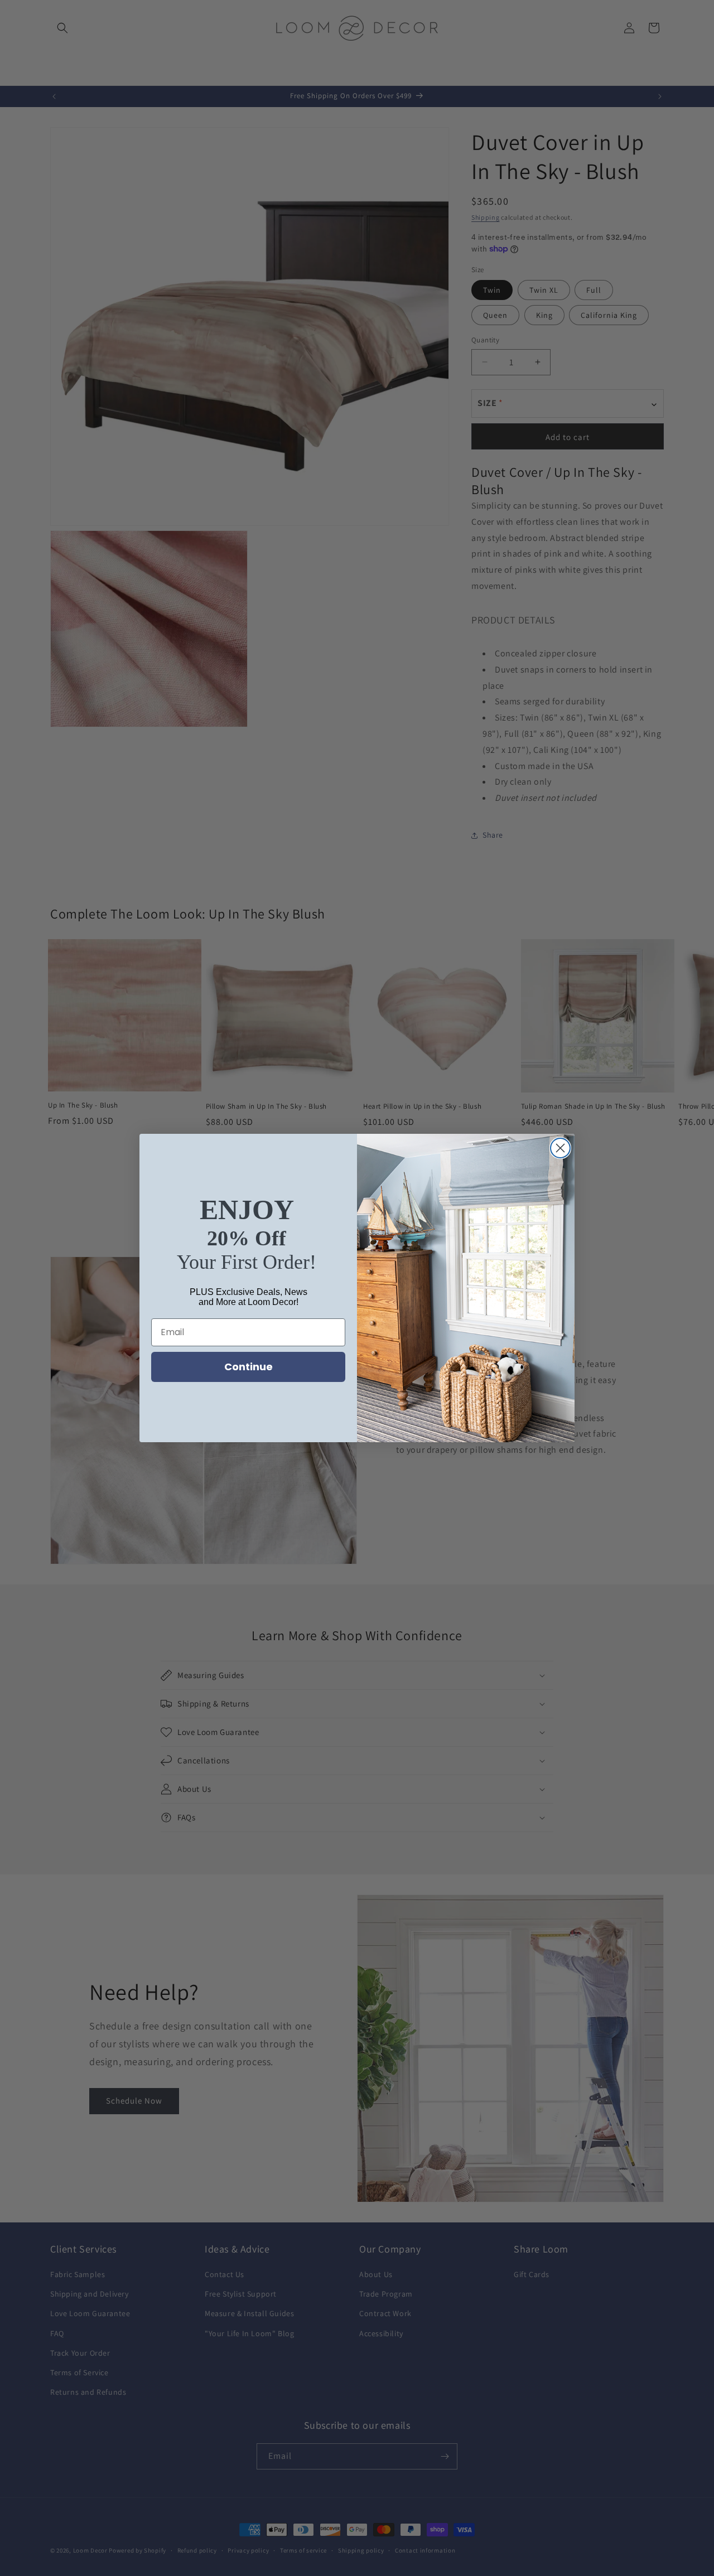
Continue (249, 1367)
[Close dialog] (560, 1148)
